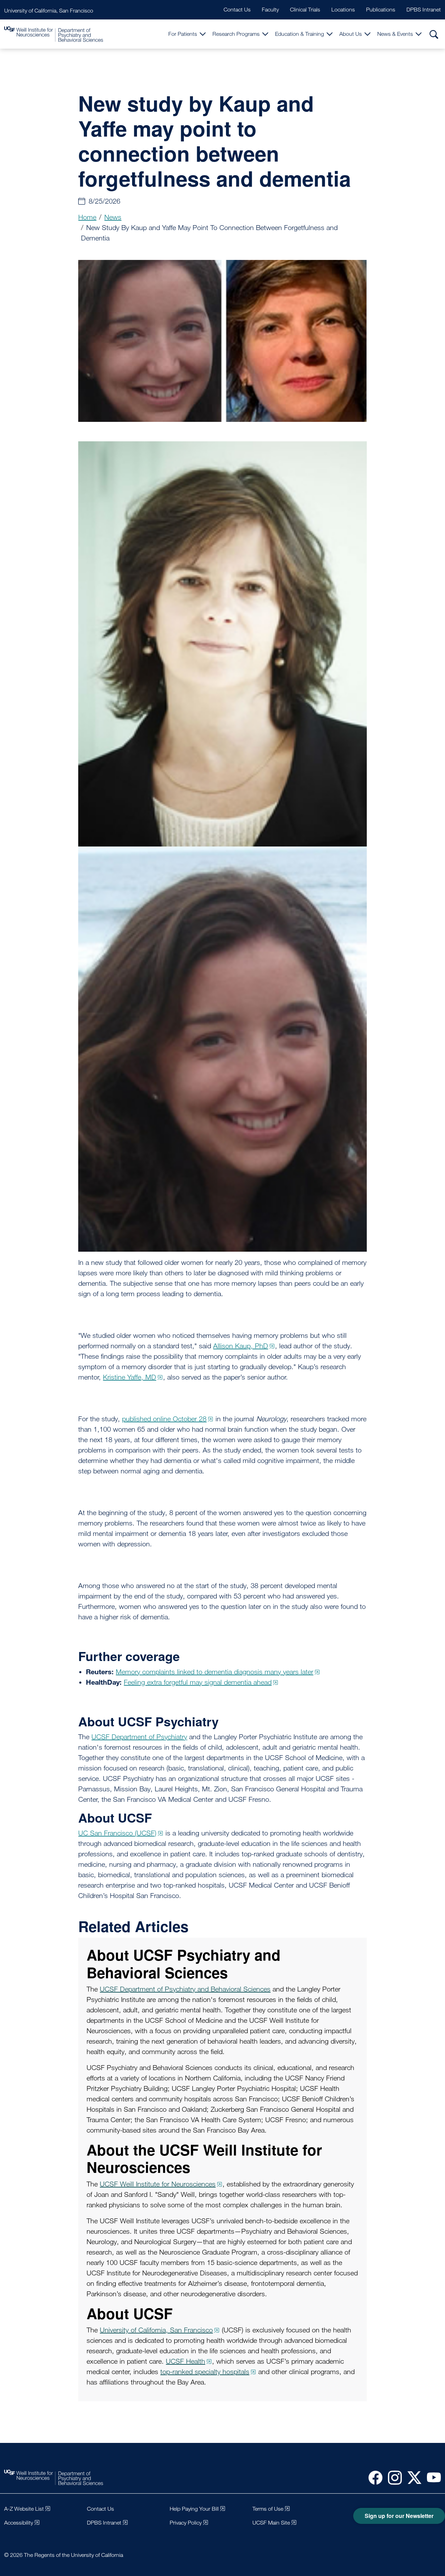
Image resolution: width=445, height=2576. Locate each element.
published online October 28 (164, 1419)
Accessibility (19, 2523)
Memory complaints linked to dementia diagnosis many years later (215, 1672)
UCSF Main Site (271, 2523)
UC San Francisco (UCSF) (117, 1833)
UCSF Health (185, 2361)
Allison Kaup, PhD (241, 1346)
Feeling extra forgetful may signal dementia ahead (198, 1682)
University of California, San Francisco (49, 11)
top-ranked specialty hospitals (205, 2372)
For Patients (183, 34)
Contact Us (237, 10)
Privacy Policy (186, 2523)
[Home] (54, 34)
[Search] (434, 34)
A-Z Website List (24, 2509)
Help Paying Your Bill (194, 2509)
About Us (351, 34)
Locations (343, 10)
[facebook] (373, 2477)
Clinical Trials (305, 10)
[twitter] (412, 2477)
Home (87, 217)
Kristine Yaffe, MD (130, 1377)
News (113, 217)
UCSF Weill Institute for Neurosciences (158, 2184)
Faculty (270, 10)
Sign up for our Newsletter (399, 2516)
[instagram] (392, 2477)
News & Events (395, 34)
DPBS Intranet (424, 10)
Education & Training (300, 34)
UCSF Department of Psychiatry (139, 1737)
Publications (381, 10)
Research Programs (236, 34)
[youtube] (431, 2477)
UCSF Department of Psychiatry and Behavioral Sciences (185, 1989)
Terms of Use (268, 2509)
